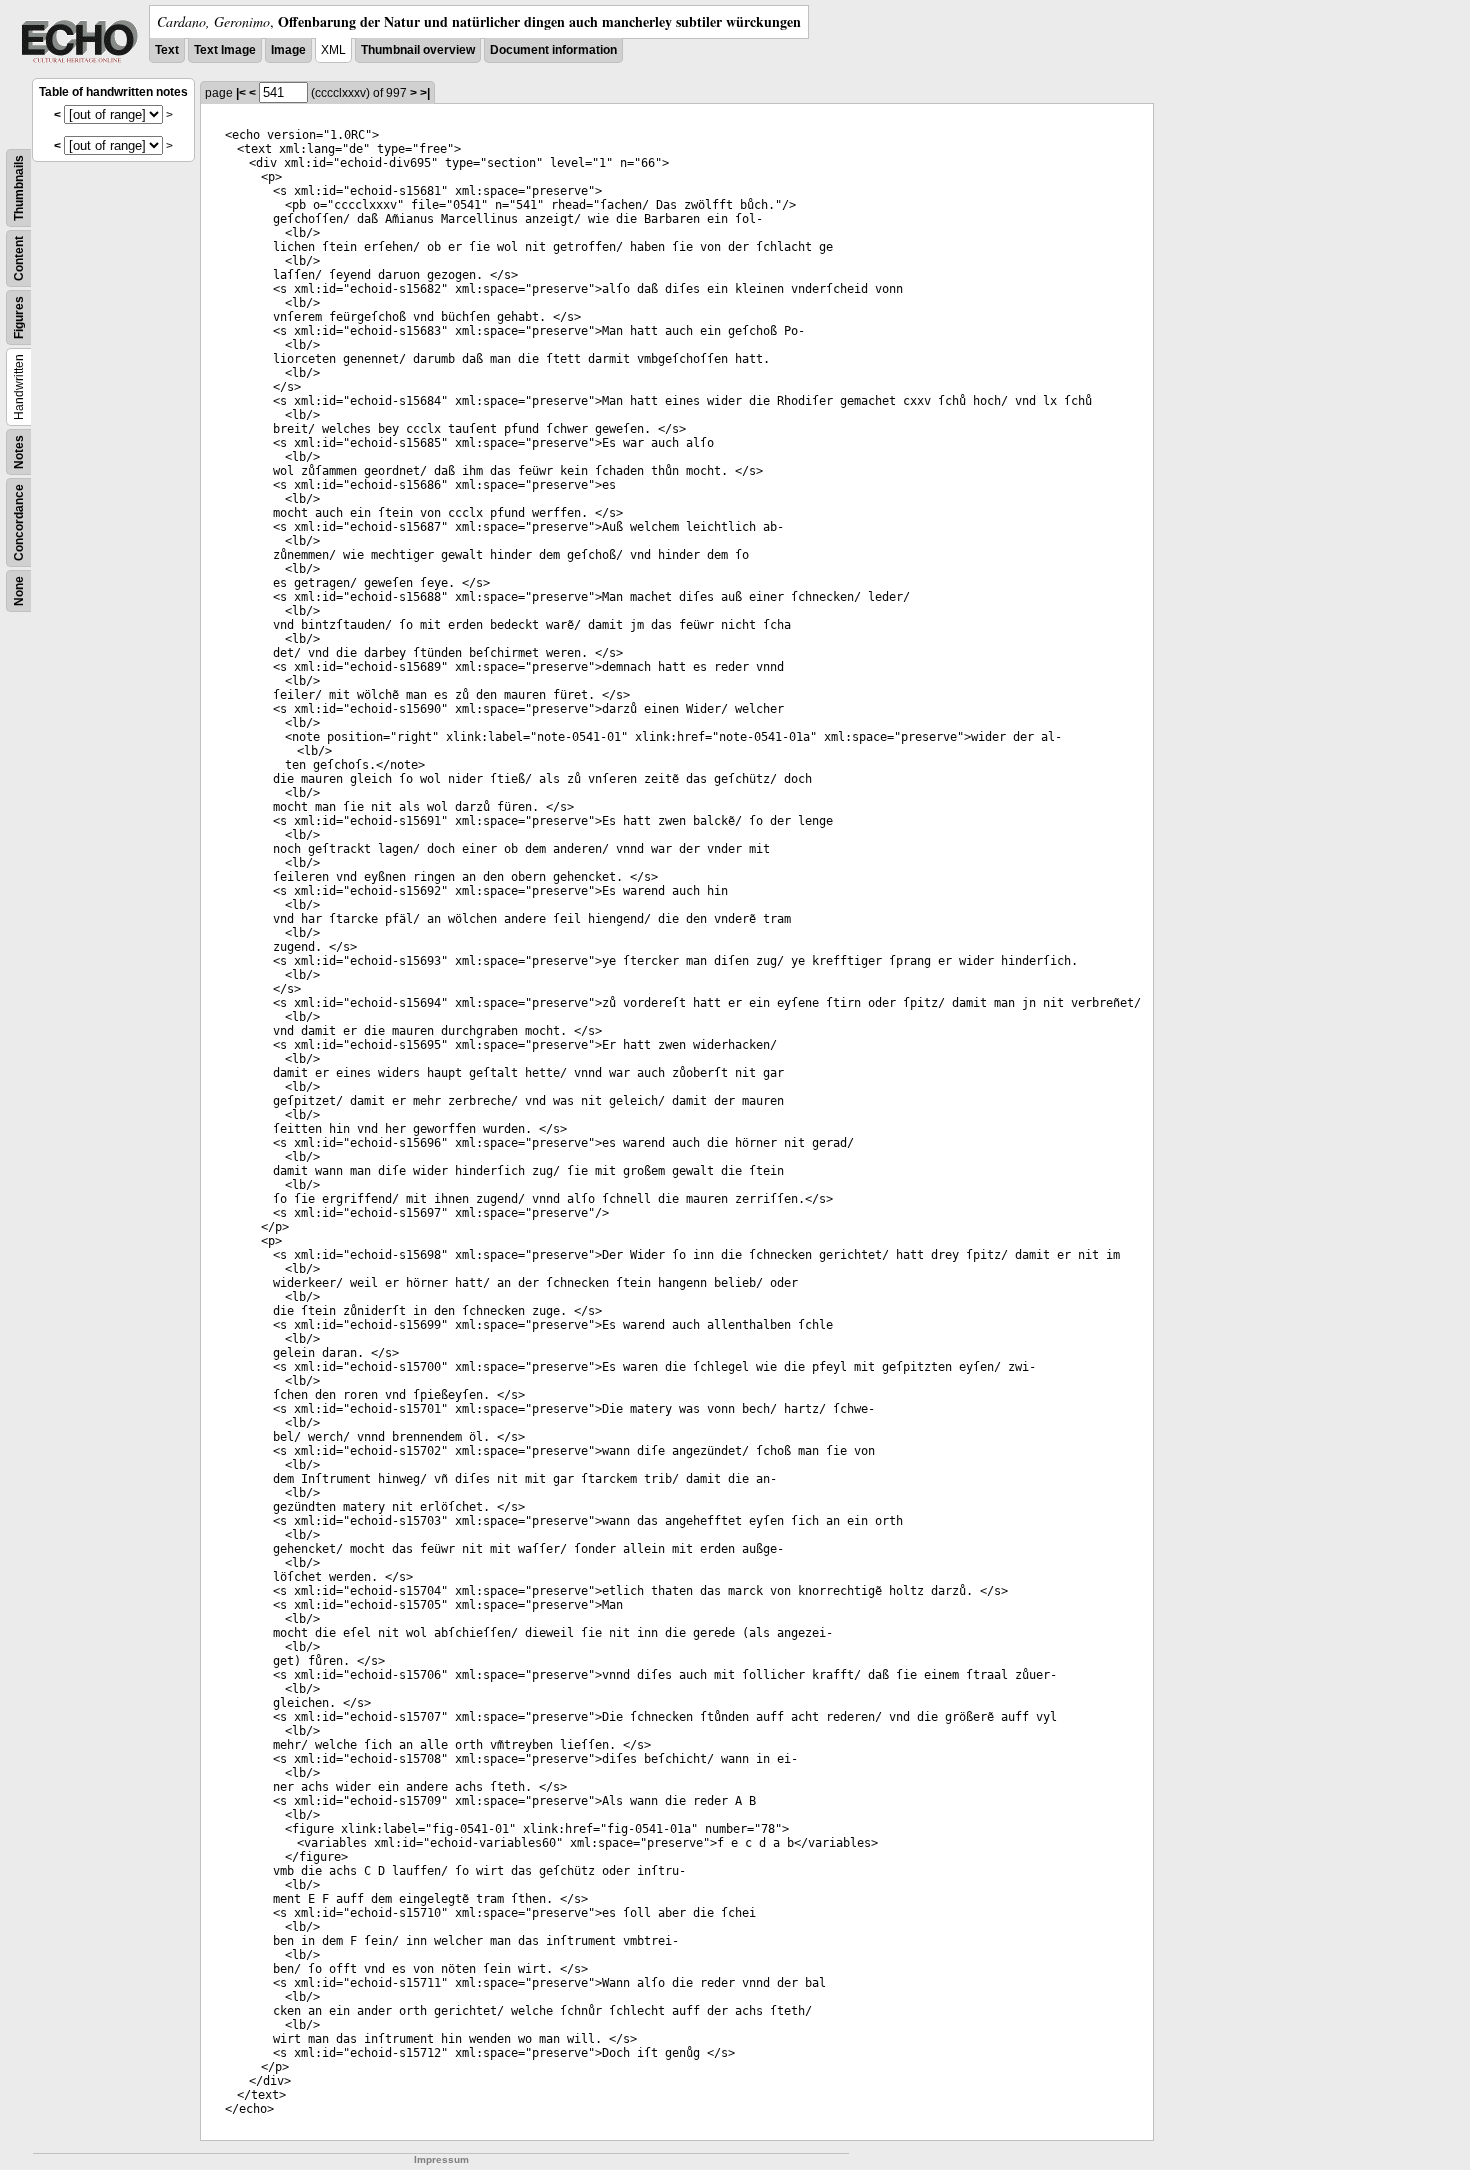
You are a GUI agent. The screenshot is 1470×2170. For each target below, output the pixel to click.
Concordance (19, 522)
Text (167, 50)
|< (241, 93)
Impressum (441, 2159)
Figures (19, 317)
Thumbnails (19, 188)
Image (288, 50)
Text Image (225, 50)
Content (19, 258)
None (19, 591)
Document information (553, 50)
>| (425, 93)
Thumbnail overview (418, 50)
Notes (19, 452)
